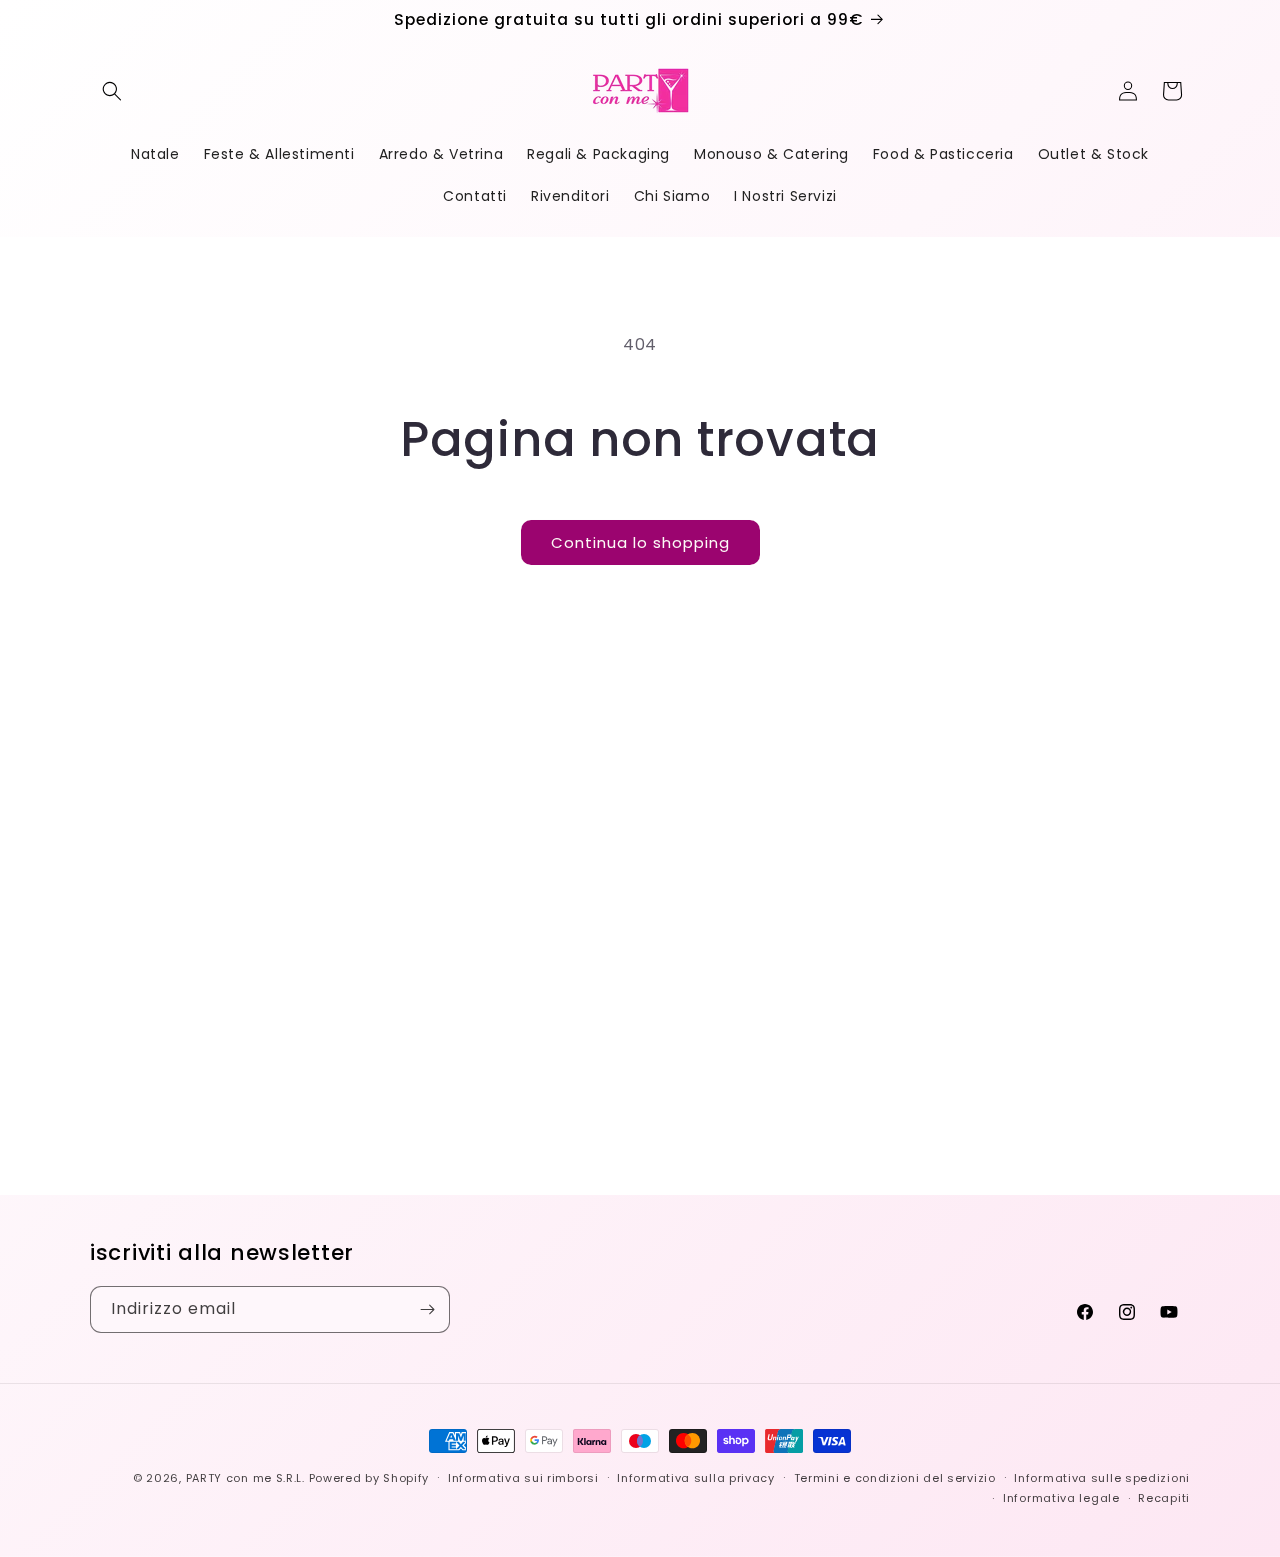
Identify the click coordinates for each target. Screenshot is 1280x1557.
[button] (112, 91)
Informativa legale (1061, 1498)
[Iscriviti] (427, 1309)
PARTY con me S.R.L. (245, 1478)
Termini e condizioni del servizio (895, 1478)
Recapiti (1164, 1498)
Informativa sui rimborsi (523, 1478)
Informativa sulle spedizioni (1102, 1478)
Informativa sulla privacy (696, 1478)
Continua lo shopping (640, 542)
